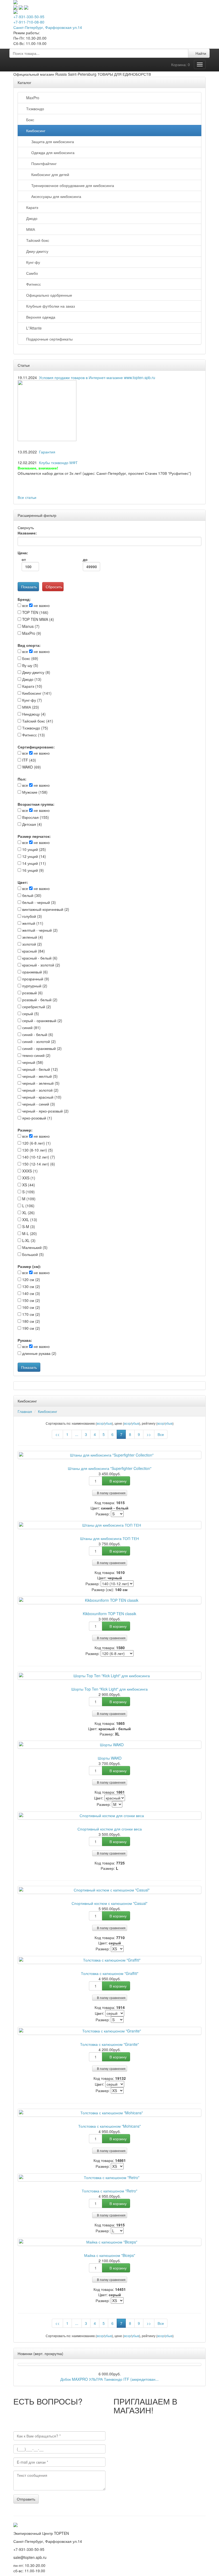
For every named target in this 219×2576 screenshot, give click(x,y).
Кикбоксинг (35, 131)
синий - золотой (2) (38, 1041)
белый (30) (31, 895)
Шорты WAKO (110, 1758)
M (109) (28, 1199)
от (24, 559)
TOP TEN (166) (35, 612)
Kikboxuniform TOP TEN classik (109, 1614)
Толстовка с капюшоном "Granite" (109, 2044)
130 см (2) (31, 1286)
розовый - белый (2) (39, 1000)
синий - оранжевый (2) (41, 1048)
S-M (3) (28, 1226)
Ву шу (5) (30, 665)
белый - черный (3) (38, 902)
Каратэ (31, 207)
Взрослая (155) (35, 817)
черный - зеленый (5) (40, 1083)
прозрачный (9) (35, 979)
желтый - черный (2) (39, 930)
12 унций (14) (34, 856)
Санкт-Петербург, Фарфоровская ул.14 (48, 27)
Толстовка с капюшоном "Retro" (109, 2191)
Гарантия (47, 452)
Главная (25, 1411)
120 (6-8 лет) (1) (36, 1143)
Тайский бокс (37, 240)
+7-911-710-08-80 (29, 22)
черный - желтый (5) (39, 1076)
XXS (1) (28, 1178)
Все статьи (27, 497)
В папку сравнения (111, 1493)
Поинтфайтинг (43, 163)
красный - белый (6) (39, 958)
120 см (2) (31, 1279)
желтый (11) (32, 923)
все (25, 605)
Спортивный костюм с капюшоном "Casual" (109, 1903)
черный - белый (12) (40, 1069)
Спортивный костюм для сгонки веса (110, 1829)
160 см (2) (31, 1307)
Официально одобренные (48, 295)
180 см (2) (31, 1321)
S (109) (28, 1192)
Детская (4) (32, 824)
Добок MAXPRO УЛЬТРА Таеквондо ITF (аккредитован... (109, 2379)
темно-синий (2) (36, 1055)
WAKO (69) (31, 767)
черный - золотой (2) (40, 1090)
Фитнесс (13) (33, 735)
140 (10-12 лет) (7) (38, 1157)
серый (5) (30, 1014)
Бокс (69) (30, 658)
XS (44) (28, 1185)
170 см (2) (31, 1314)
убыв (108, 1423)
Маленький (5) (34, 1247)
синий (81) (31, 1027)
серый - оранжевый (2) (42, 1021)
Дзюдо (31, 218)
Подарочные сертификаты (48, 339)
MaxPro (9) (31, 633)
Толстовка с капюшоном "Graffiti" (110, 1973)
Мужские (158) (34, 792)
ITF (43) (29, 760)
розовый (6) (32, 993)
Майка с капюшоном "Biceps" (110, 2255)
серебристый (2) (36, 1007)
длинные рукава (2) (39, 1353)
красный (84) (33, 951)
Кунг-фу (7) (32, 700)
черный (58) (32, 1062)
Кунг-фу (32, 262)
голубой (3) (32, 916)
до (85, 559)
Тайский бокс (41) (37, 721)
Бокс (29, 120)
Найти (200, 53)
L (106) (28, 1206)
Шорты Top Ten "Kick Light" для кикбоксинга (109, 1689)
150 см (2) (31, 1300)
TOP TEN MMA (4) (38, 619)
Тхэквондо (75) (35, 728)
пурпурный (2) (34, 986)
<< (57, 1434)
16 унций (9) (32, 870)
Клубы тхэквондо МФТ (58, 463)
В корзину (118, 1481)
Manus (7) (30, 626)
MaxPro (32, 98)
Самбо (31, 273)
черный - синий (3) (38, 1104)
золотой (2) (32, 944)
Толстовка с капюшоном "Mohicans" (109, 2126)
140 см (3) (31, 1293)
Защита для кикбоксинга (52, 142)
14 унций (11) (34, 863)
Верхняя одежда (40, 317)
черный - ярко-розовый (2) (45, 1111)
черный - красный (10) (41, 1097)
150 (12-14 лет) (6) (38, 1164)
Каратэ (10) (32, 686)
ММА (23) (30, 707)
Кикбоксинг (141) (36, 693)
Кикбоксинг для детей (49, 174)
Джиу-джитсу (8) (36, 672)
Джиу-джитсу (36, 251)
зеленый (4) (32, 937)
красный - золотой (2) (41, 965)
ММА (30, 229)
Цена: (23, 553)
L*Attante (33, 328)
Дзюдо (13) (31, 679)
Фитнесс (32, 284)
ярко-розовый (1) (37, 1118)
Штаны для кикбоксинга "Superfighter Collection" (110, 1468)
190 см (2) (31, 1328)
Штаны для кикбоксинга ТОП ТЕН (109, 1538)
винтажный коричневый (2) (45, 909)
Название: (27, 533)
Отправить (26, 2499)
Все (161, 1434)
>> (149, 1434)
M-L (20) (29, 1233)
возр (100, 1423)
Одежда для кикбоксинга (52, 152)
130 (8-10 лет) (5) (37, 1150)
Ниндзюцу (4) (33, 714)
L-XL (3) (28, 1240)
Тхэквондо (34, 109)
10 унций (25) (34, 849)
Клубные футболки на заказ (49, 306)
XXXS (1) (29, 1171)
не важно (41, 605)
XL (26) (28, 1213)
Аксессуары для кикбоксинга (55, 196)
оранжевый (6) (34, 972)
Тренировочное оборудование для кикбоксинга (72, 185)
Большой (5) (32, 1254)
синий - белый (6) (37, 1034)
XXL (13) (29, 1220)
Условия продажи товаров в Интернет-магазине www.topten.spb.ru (97, 377)
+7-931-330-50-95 (29, 17)
